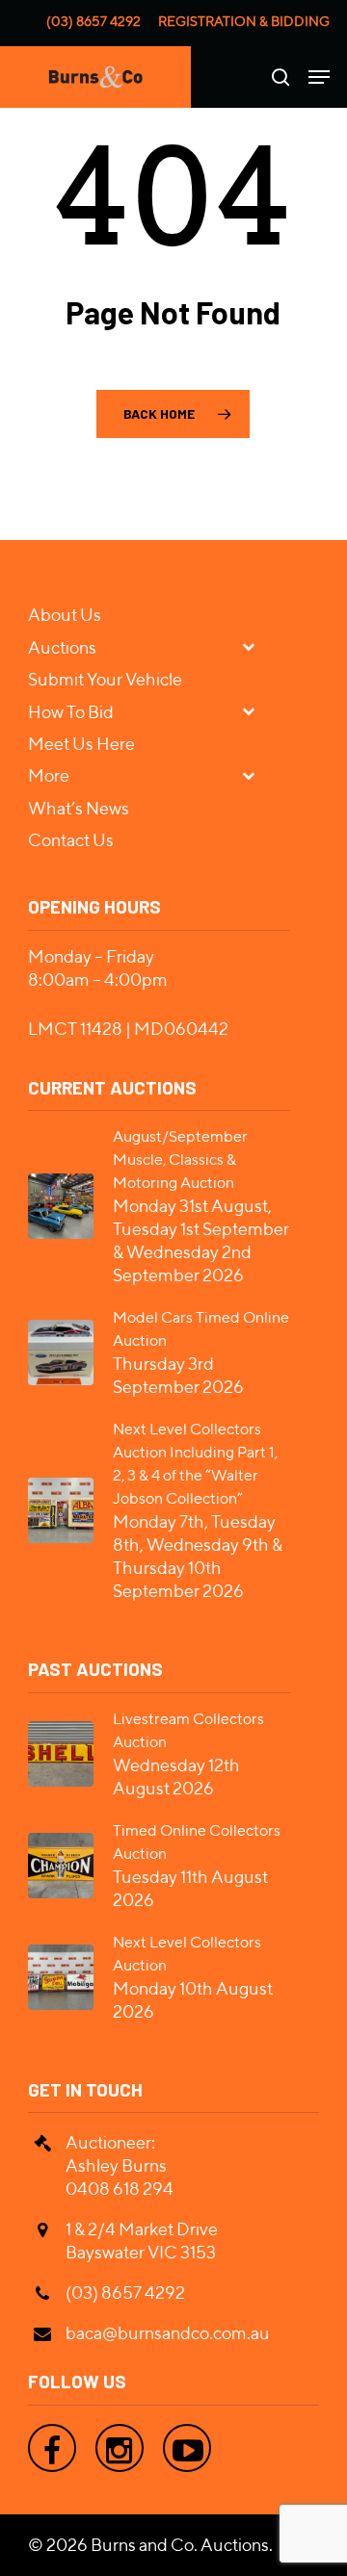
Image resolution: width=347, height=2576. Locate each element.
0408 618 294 (120, 2189)
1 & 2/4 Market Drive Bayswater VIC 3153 (142, 2241)
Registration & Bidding (244, 21)
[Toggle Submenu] (256, 646)
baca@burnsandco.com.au (168, 2333)
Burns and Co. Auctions (180, 2545)
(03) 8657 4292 (93, 21)
